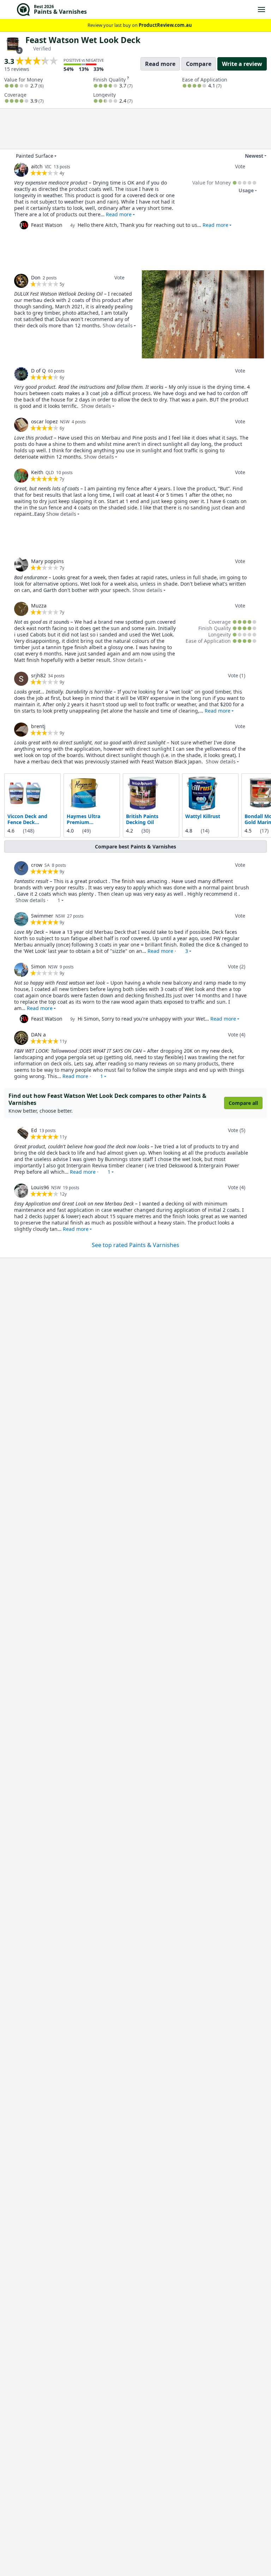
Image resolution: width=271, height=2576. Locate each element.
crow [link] (37, 865)
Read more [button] (119, 214)
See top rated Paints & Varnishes (135, 1245)
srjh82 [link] (38, 675)
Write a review (242, 64)
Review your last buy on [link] (140, 25)
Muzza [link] (39, 606)
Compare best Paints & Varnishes (135, 846)
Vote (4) (237, 1035)
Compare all (243, 1103)
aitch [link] (37, 166)
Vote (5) (237, 1130)
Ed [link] (34, 1130)
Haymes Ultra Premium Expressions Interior (91, 819)
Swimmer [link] (42, 916)
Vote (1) (237, 675)
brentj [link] (38, 726)
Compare (199, 64)
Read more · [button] (168, 951)
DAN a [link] (38, 1035)
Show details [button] (118, 325)
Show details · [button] (38, 900)
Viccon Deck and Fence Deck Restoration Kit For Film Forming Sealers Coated (31, 819)
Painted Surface (35, 156)
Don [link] (36, 277)
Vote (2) (237, 966)
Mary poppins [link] (47, 561)
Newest (254, 156)
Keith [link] (37, 472)
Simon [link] (38, 966)
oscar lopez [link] (44, 421)
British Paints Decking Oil (142, 819)
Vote (240, 166)
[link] (21, 170)
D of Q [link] (38, 371)
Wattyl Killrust (203, 816)
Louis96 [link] (40, 1187)
